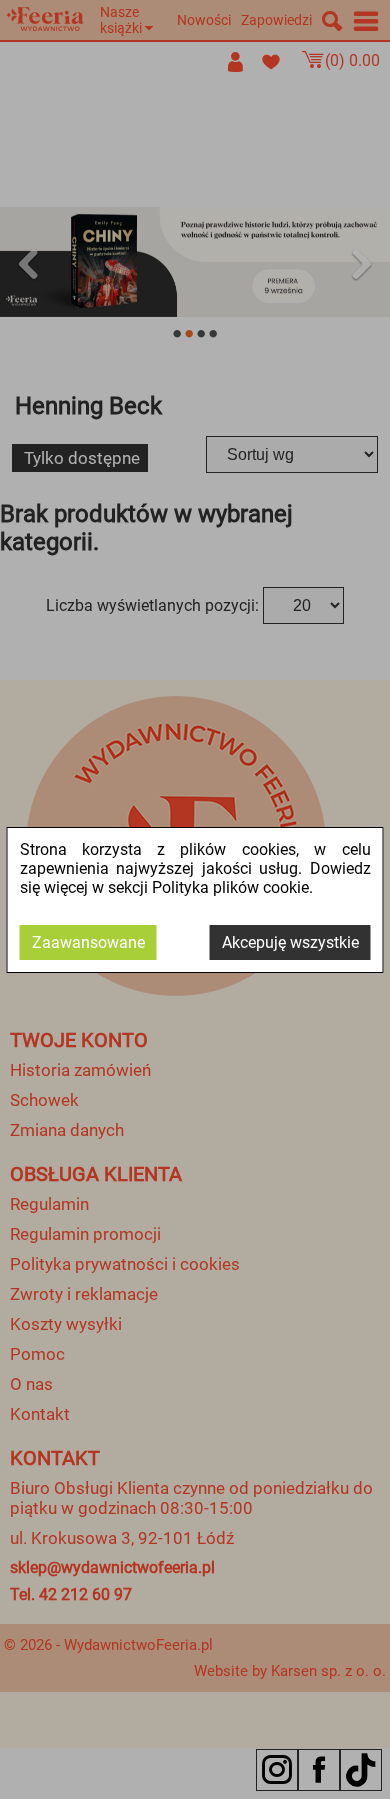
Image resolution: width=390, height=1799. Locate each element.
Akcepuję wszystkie (290, 942)
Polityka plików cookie (230, 887)
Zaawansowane (88, 942)
